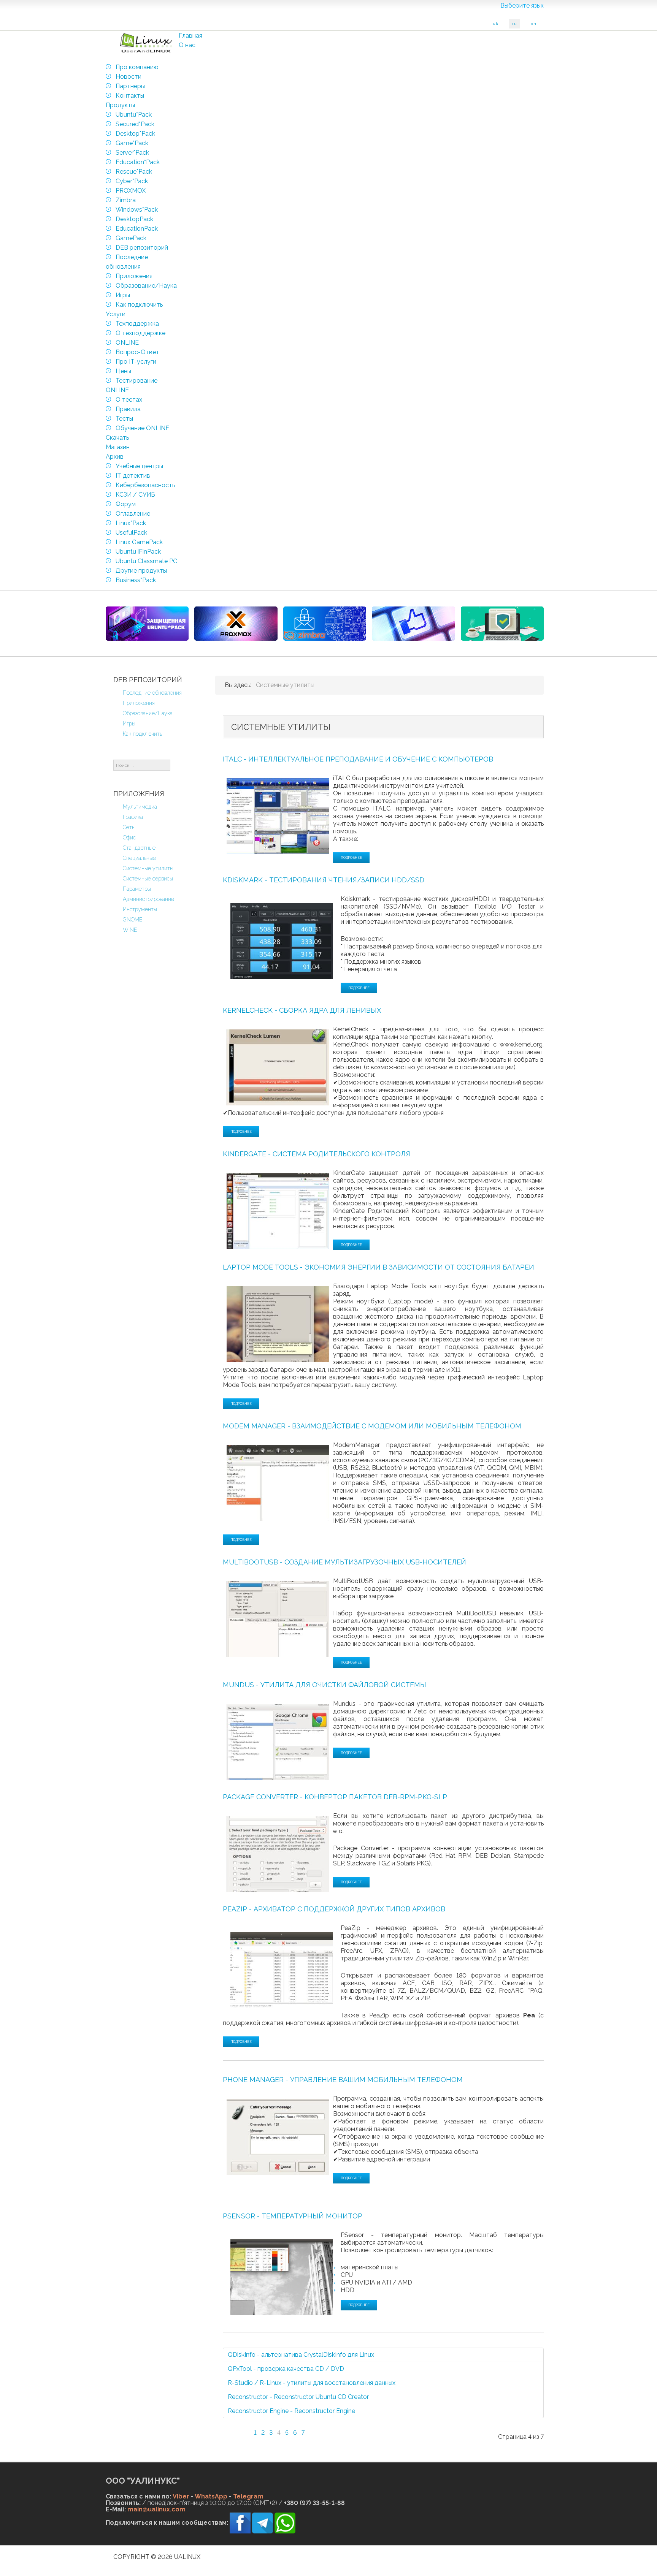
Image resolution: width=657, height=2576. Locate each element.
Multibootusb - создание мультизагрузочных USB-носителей (344, 1562)
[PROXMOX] (236, 624)
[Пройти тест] (413, 624)
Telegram (248, 2496)
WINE (130, 930)
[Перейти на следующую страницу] (314, 2428)
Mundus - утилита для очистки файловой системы (325, 1685)
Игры (129, 724)
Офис (129, 838)
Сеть (129, 827)
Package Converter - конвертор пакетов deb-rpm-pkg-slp (335, 1797)
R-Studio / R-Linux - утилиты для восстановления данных (312, 2383)
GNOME (133, 920)
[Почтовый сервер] (325, 624)
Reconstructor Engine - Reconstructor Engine (291, 2411)
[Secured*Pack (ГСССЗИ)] (147, 624)
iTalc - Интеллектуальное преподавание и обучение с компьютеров (358, 759)
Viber (181, 2496)
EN (534, 24)
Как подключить (142, 734)
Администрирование (148, 899)
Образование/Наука (148, 713)
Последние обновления (152, 693)
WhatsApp (211, 2496)
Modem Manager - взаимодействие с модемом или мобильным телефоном (372, 1426)
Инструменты (140, 909)
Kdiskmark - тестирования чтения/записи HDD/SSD (324, 880)
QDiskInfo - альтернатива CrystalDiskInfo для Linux (301, 2355)
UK (496, 24)
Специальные (139, 858)
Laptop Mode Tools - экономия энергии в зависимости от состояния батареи (378, 1267)
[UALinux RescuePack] (502, 624)
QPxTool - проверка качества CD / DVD (286, 2369)
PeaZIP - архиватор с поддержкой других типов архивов (334, 1909)
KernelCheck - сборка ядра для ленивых (302, 1010)
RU (515, 24)
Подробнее (351, 858)
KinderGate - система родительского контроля (317, 1154)
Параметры (137, 889)
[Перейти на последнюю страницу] (328, 2428)
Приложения (139, 703)
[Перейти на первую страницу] (230, 2428)
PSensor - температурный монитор (293, 2216)
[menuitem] (190, 36)
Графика (133, 817)
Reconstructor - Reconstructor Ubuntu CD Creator (298, 2397)
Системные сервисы (148, 879)
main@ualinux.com (156, 2509)
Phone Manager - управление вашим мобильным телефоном (343, 2080)
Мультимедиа (140, 807)
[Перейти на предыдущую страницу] (244, 2428)
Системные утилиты (148, 868)
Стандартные (139, 848)
